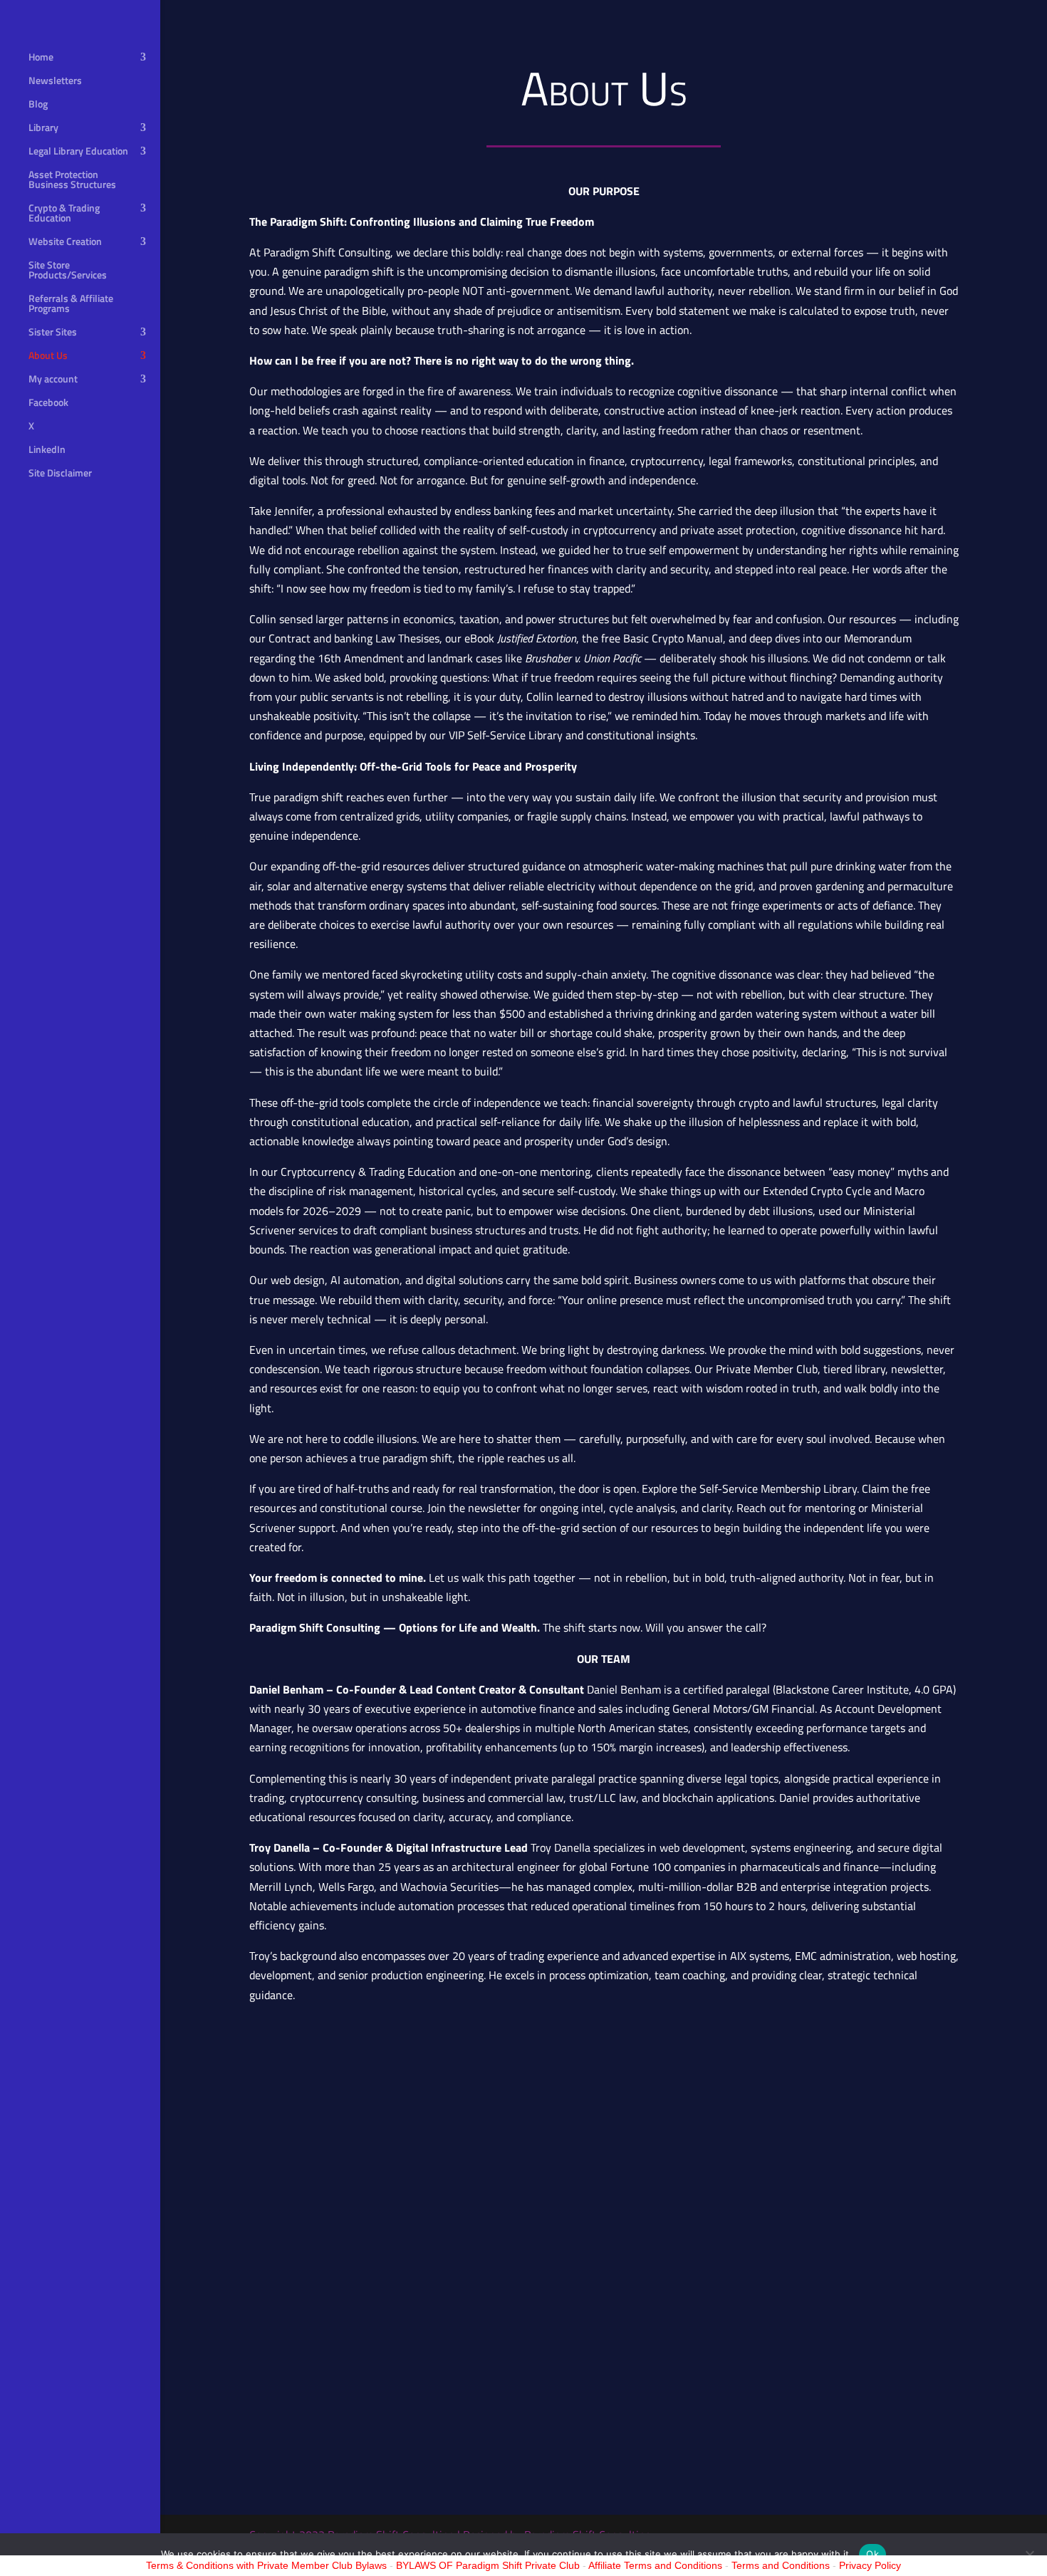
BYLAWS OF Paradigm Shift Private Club (488, 2565)
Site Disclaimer (60, 474)
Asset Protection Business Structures (72, 181)
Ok (872, 2554)
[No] (1029, 2555)
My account (53, 380)
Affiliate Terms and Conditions (655, 2565)
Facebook (48, 403)
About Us (48, 356)
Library (43, 129)
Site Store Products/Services (68, 271)
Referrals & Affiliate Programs (71, 304)
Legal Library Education (78, 152)
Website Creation (65, 243)
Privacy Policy (870, 2565)
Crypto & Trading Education (64, 214)
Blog (38, 105)
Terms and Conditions (781, 2565)
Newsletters (55, 82)
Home (41, 58)
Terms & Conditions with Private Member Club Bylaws (266, 2565)
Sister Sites (53, 333)
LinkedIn (47, 450)
